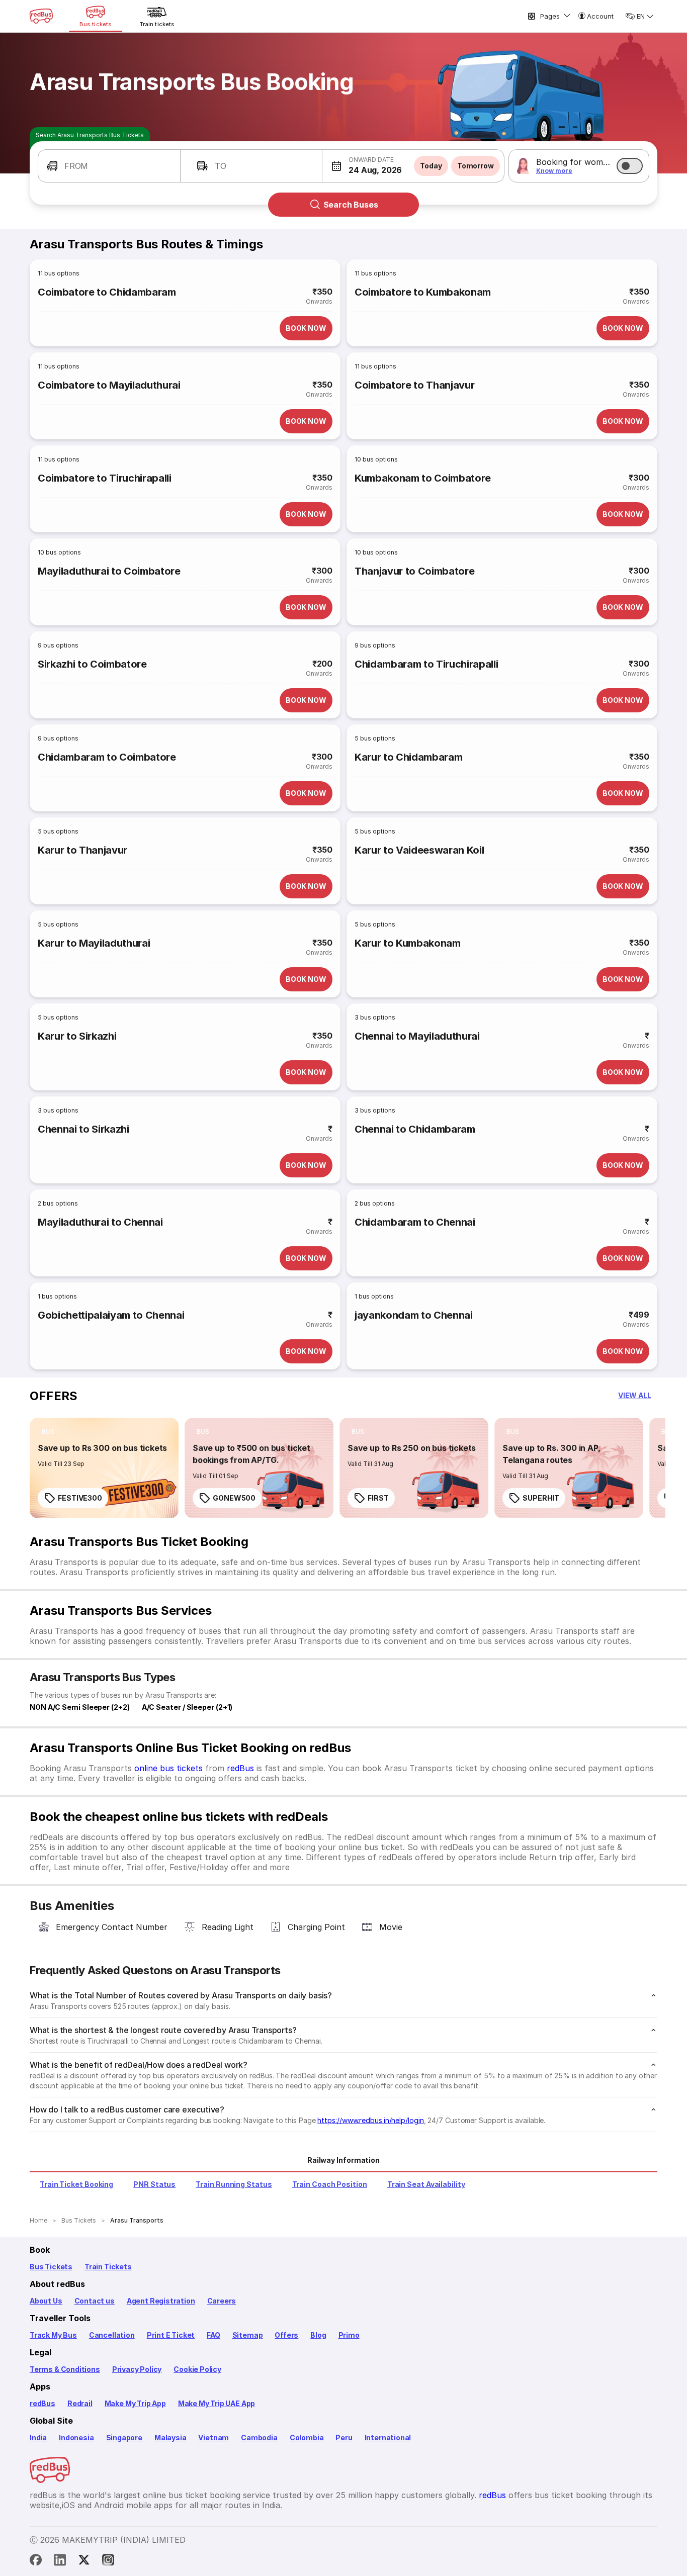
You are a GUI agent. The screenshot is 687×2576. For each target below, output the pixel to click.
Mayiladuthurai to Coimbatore (109, 571)
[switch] (630, 166)
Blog (318, 2335)
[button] (109, 166)
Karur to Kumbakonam (408, 943)
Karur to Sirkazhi (77, 1036)
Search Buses (351, 205)
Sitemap (248, 2335)
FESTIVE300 (80, 1498)
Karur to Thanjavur (82, 850)
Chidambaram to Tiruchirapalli (426, 664)
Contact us (95, 2301)
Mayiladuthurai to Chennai (100, 1222)
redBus (240, 1768)
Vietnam (213, 2437)
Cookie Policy (197, 2369)
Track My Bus (53, 2335)
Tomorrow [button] (476, 166)
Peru (344, 2437)
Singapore (124, 2437)
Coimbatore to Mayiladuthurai (109, 385)
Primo (349, 2335)
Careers (222, 2301)
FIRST (378, 1498)
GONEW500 (234, 1498)
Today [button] (431, 166)
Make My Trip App (135, 2403)
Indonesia (76, 2437)
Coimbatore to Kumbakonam (423, 292)
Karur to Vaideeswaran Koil (419, 850)
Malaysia (170, 2437)
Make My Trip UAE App (217, 2403)
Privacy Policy (137, 2369)
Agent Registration (161, 2301)
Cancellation (112, 2335)
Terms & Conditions (65, 2369)
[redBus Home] (41, 16)
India (38, 2437)
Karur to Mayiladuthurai (94, 943)
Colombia (307, 2437)
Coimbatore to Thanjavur (414, 385)
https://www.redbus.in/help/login (370, 2120)
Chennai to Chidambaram (415, 1129)
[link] (104, 1468)
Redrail (80, 2403)
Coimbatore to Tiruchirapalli (105, 478)
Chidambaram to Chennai (415, 1222)
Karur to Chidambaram (408, 757)
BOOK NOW (306, 328)
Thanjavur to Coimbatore (414, 571)
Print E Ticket (171, 2335)
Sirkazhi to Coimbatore (92, 664)
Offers (286, 2335)
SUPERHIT (541, 1498)
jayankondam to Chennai (414, 1315)
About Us (46, 2301)
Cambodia (259, 2437)
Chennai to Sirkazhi (83, 1129)
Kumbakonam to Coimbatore (423, 478)
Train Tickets (108, 2267)
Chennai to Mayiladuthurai (417, 1036)
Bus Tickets (51, 2267)
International (388, 2437)
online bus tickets (168, 1768)
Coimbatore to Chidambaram (107, 292)
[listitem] (48, 1432)
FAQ (213, 2335)
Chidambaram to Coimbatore (107, 757)
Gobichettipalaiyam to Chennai (111, 1315)
